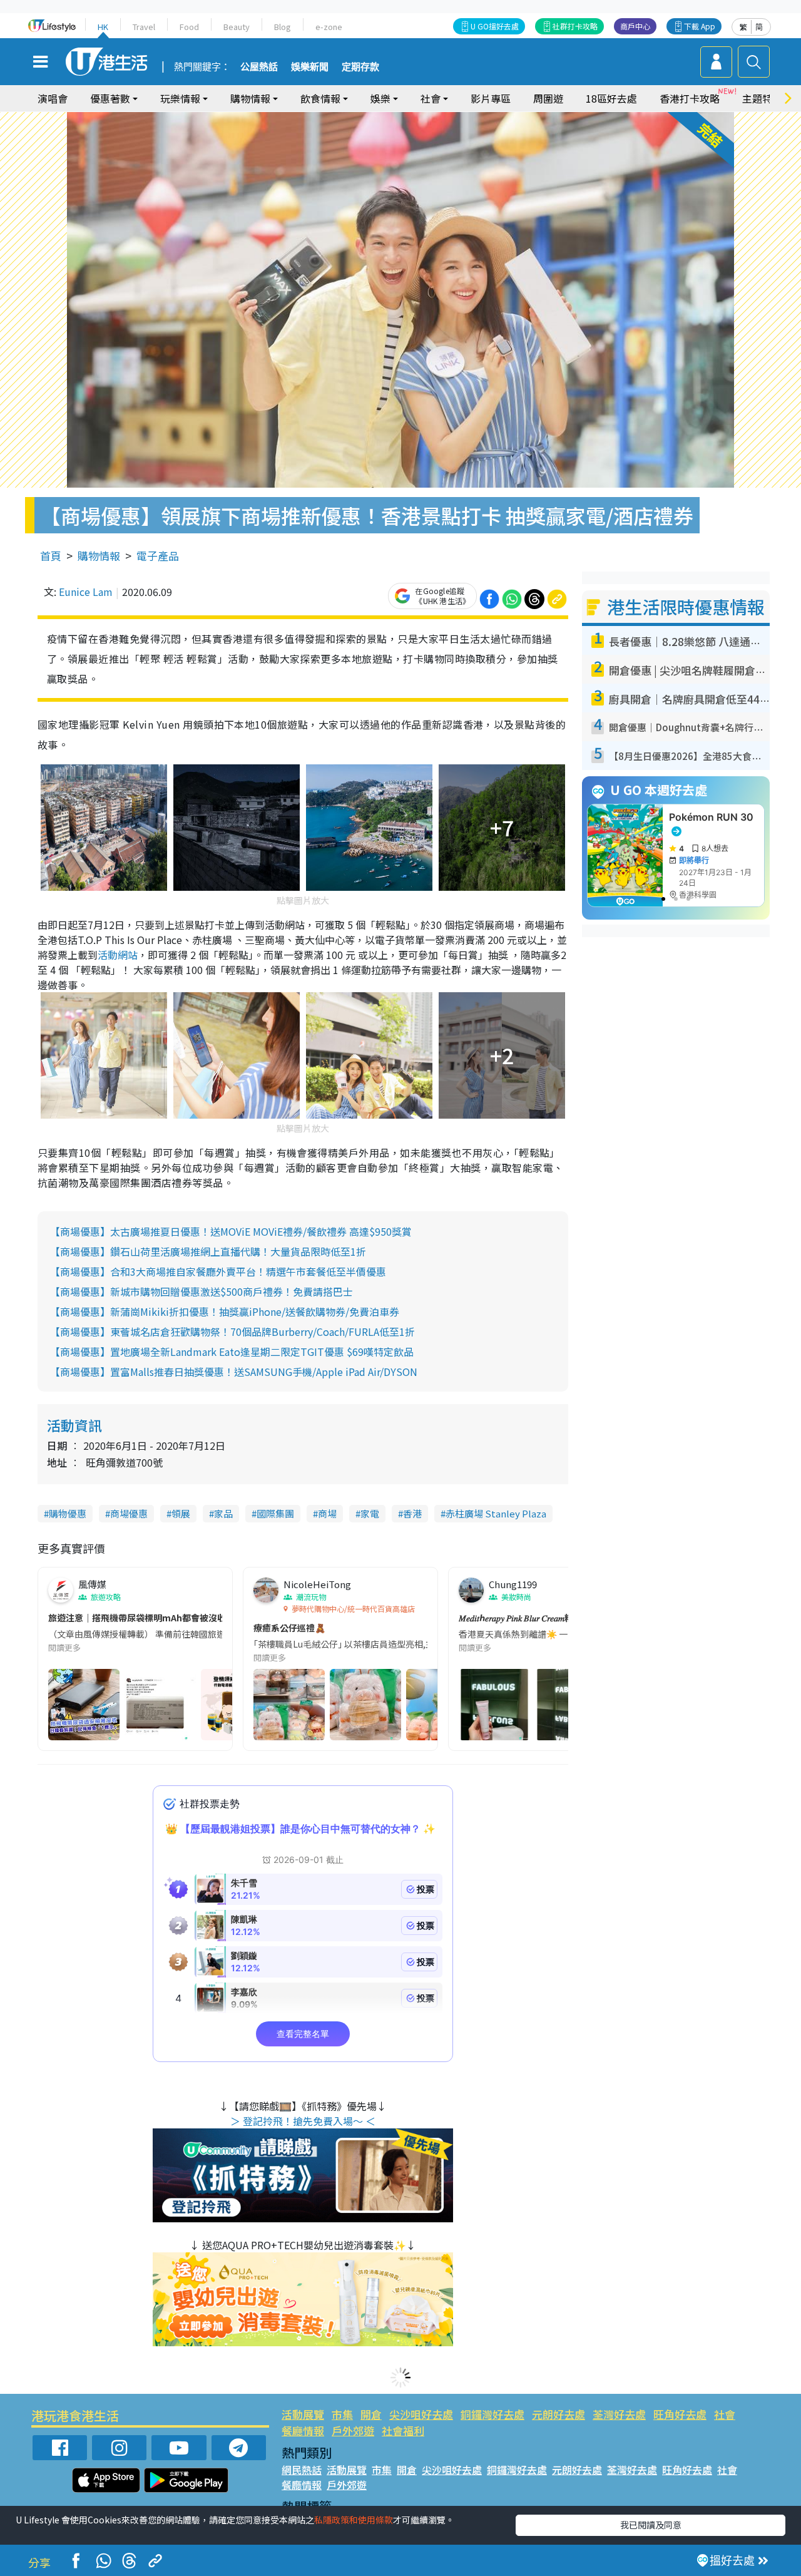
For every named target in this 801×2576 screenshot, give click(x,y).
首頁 (51, 556)
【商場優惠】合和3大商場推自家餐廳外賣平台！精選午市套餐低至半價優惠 (218, 1271)
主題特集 (762, 98)
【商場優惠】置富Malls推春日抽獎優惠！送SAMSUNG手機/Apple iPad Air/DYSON (234, 1372)
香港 (412, 1513)
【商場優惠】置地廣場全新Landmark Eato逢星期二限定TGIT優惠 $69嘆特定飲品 (232, 1352)
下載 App (700, 26)
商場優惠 (129, 1513)
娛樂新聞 (310, 67)
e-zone (329, 27)
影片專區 (491, 98)
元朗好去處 (559, 2414)
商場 (327, 1513)
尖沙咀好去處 (421, 2414)
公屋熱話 (259, 67)
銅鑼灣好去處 (492, 2414)
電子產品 (158, 556)
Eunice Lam (86, 592)
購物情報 (99, 556)
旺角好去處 (680, 2414)
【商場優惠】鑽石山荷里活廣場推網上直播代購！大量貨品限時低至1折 (208, 1251)
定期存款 (360, 67)
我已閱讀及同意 (651, 2525)
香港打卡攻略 (690, 98)
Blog (283, 27)
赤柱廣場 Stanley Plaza (496, 1513)
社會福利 (403, 2430)
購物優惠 (68, 1513)
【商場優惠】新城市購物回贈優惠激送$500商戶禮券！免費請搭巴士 (202, 1291)
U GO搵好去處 (495, 26)
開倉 (371, 2414)
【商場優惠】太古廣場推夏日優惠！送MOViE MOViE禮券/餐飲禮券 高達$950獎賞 (231, 1231)
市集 (342, 2414)
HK (103, 27)
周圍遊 (548, 98)
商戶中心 (635, 26)
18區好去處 (611, 98)
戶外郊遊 (353, 2430)
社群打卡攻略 (575, 26)
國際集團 (275, 1513)
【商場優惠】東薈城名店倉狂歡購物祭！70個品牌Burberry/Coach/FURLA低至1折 (232, 1332)
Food (189, 27)
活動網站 (118, 955)
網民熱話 (302, 2470)
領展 (181, 1513)
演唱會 (53, 98)
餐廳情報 (303, 2430)
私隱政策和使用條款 (354, 2520)
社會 (725, 2414)
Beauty (237, 27)
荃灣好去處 (619, 2414)
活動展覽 (303, 2414)
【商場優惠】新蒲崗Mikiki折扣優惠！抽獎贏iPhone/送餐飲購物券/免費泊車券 (225, 1311)
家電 (370, 1513)
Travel (144, 27)
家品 (223, 1513)
